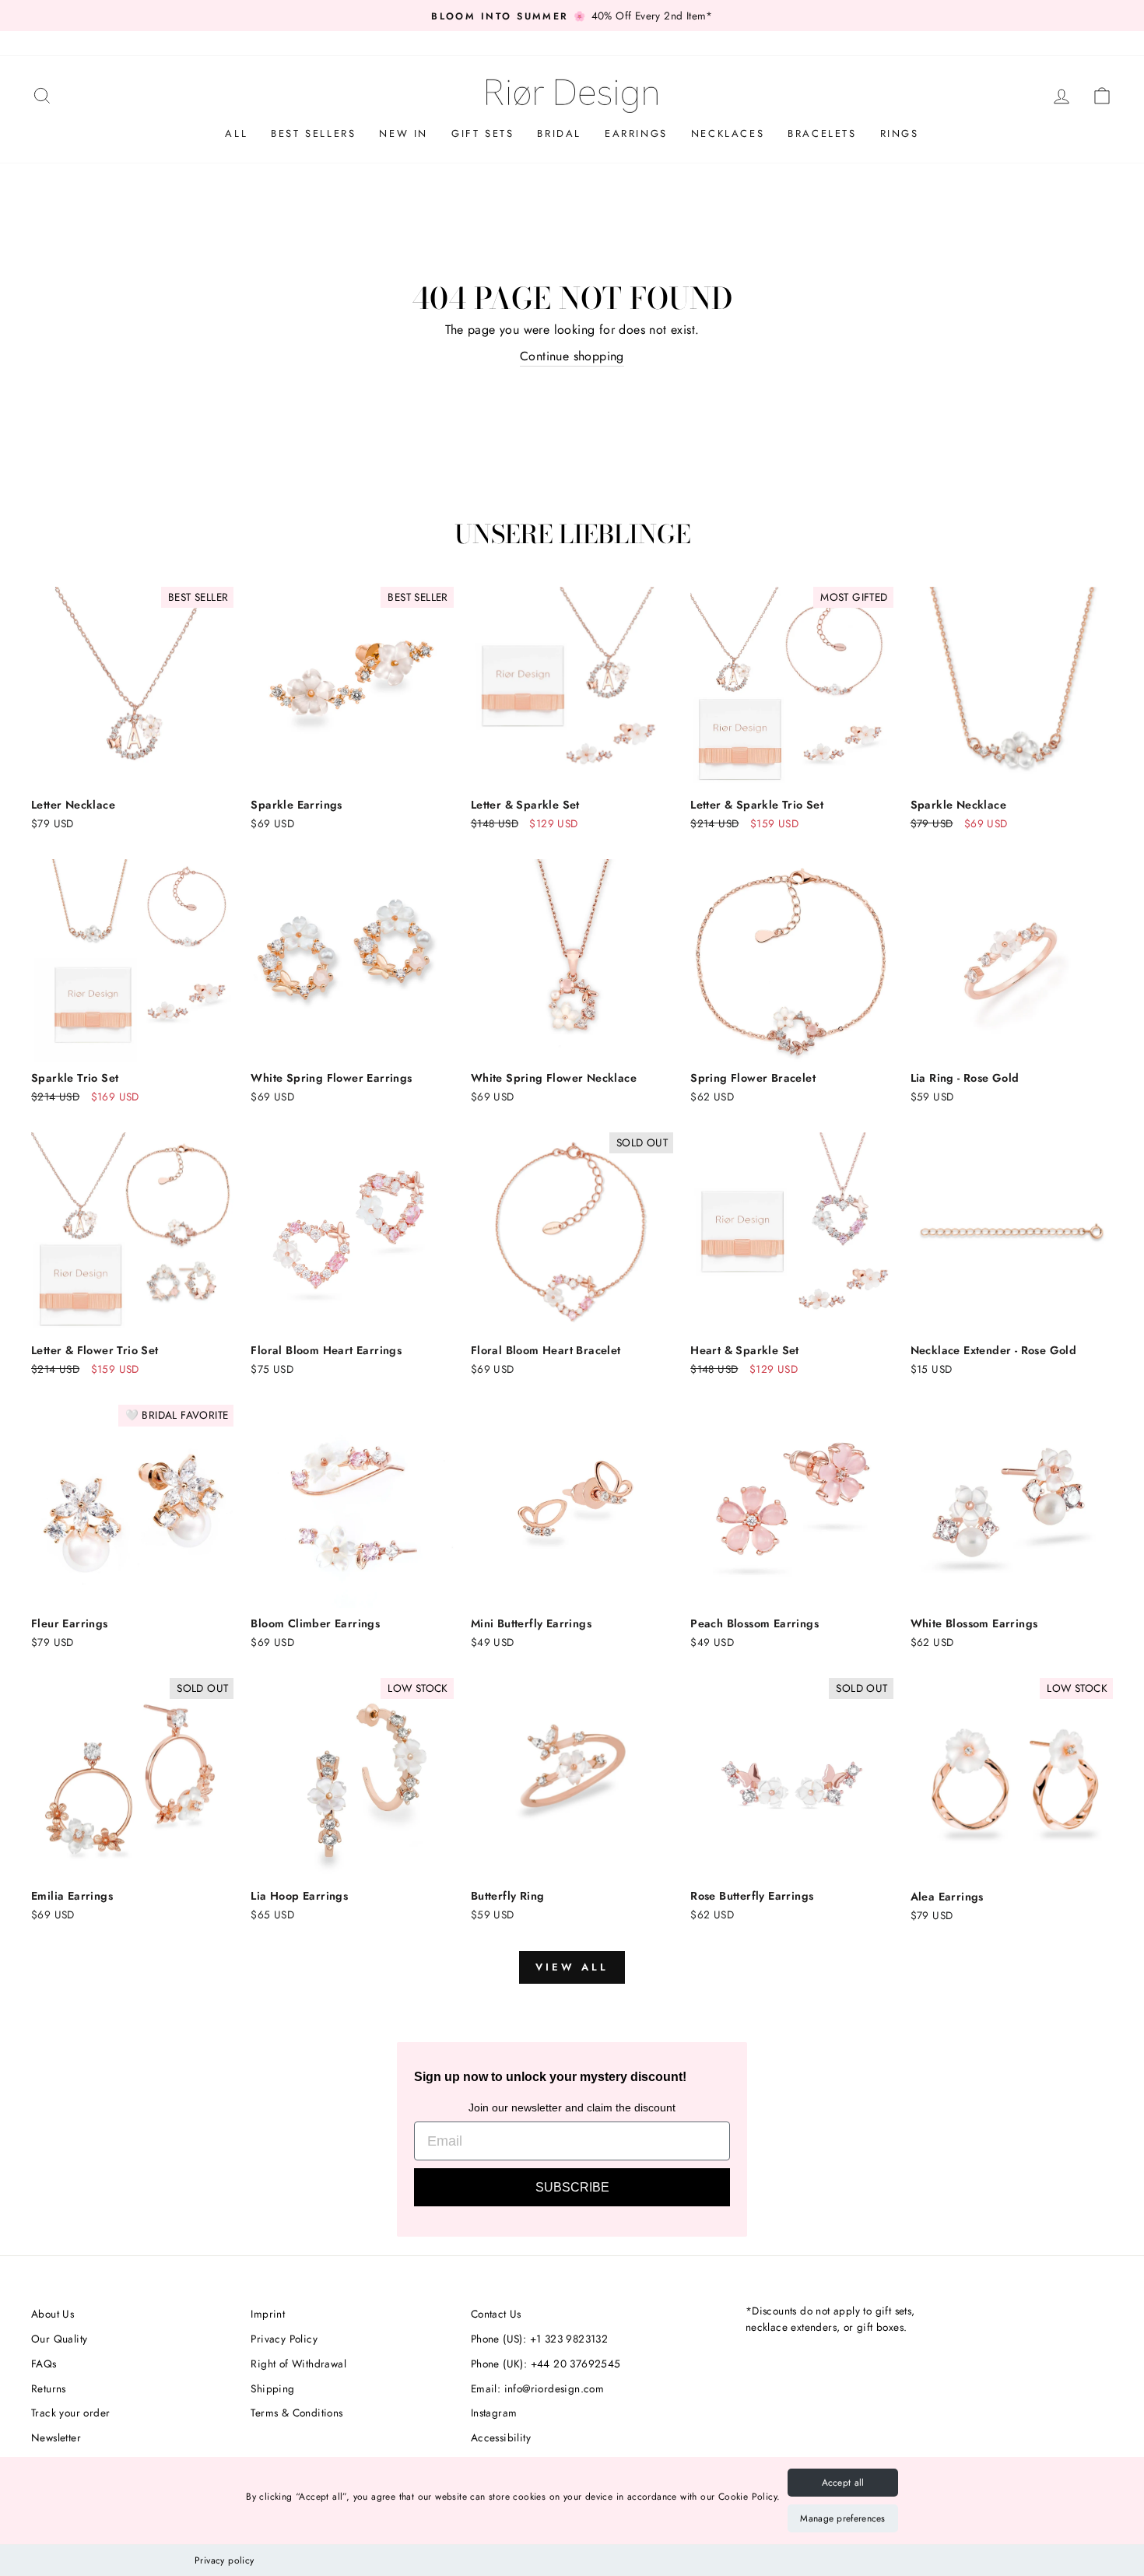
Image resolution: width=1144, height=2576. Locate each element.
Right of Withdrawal (298, 2364)
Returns (49, 2388)
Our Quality (59, 2339)
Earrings (636, 133)
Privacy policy (225, 2560)
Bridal (559, 133)
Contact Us (496, 2314)
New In (404, 133)
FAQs (44, 2364)
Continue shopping (572, 356)
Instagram (494, 2413)
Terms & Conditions (297, 2413)
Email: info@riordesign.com (537, 2388)
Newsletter (56, 2437)
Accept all (843, 2483)
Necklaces (728, 133)
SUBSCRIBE (572, 2187)
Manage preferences (842, 2518)
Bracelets (822, 133)
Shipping (272, 2388)
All (236, 133)
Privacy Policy (284, 2339)
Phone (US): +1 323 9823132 (539, 2339)
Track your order (70, 2413)
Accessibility (501, 2437)
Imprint (268, 2314)
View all (572, 1967)
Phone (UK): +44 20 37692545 (546, 2364)
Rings (900, 133)
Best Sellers (313, 133)
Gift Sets (483, 133)
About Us (53, 2314)
